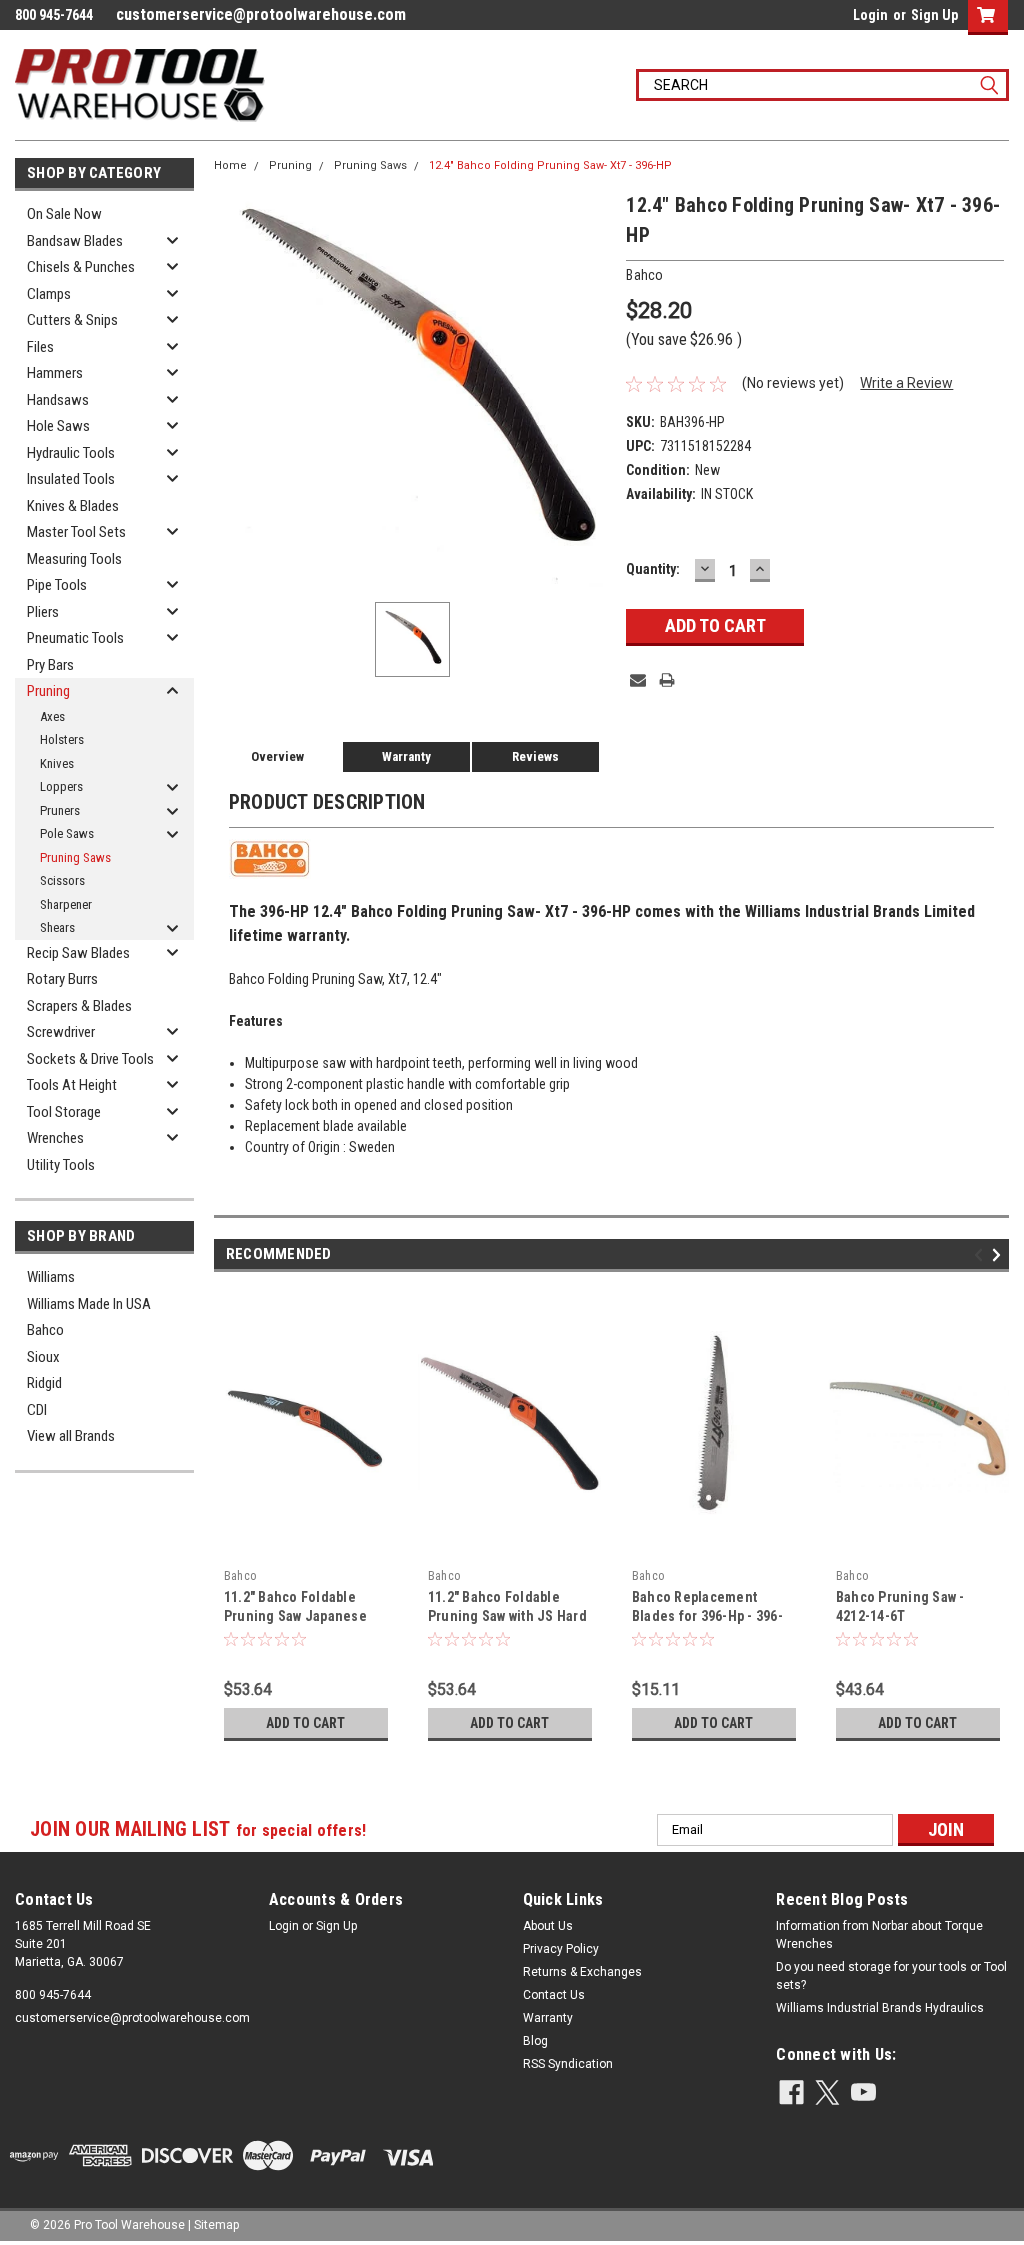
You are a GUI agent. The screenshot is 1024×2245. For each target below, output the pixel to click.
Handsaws (58, 400)
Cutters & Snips (72, 320)
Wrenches (55, 1138)
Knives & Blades (73, 506)
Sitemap (216, 2225)
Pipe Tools (57, 585)
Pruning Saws (75, 857)
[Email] (638, 680)
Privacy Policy (561, 1949)
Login (870, 15)
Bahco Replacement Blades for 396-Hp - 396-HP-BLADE (707, 1616)
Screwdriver (61, 1032)
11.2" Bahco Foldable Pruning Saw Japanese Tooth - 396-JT (295, 1616)
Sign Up (934, 15)
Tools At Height (72, 1085)
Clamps (49, 294)
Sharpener (66, 904)
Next (999, 1254)
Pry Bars (50, 665)
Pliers (43, 612)
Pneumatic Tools (75, 638)
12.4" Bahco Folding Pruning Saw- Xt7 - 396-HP (550, 165)
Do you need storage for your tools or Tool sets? (891, 1976)
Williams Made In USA (89, 1304)
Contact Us (554, 1995)
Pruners (60, 810)
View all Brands (71, 1436)
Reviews (535, 756)
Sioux (43, 1357)
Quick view (306, 1545)
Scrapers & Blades (79, 1006)
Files (40, 347)
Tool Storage (64, 1112)
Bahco (45, 1330)
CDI (37, 1410)
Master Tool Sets (76, 532)
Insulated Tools (71, 479)
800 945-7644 (53, 1995)
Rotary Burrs (62, 979)
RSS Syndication (568, 2064)
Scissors (62, 880)
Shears (57, 927)
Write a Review (906, 383)
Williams (51, 1277)
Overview (277, 756)
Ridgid (44, 1383)
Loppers (61, 786)
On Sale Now (64, 214)
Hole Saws (58, 426)
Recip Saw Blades (78, 953)
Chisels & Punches (81, 267)
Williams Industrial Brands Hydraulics (880, 2008)
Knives (57, 763)
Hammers (55, 373)
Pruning (48, 691)
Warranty (406, 756)
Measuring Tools (74, 559)
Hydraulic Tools (71, 453)
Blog (535, 2041)
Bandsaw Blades (75, 241)
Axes (52, 716)
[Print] (667, 680)
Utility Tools (61, 1165)
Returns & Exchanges (582, 1972)
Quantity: (653, 569)
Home (230, 165)
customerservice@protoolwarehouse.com (261, 14)
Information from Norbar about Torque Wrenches (879, 1935)
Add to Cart (305, 1723)
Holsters (62, 739)
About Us (548, 1926)
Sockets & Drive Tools (90, 1059)
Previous (981, 1254)
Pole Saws (67, 833)
